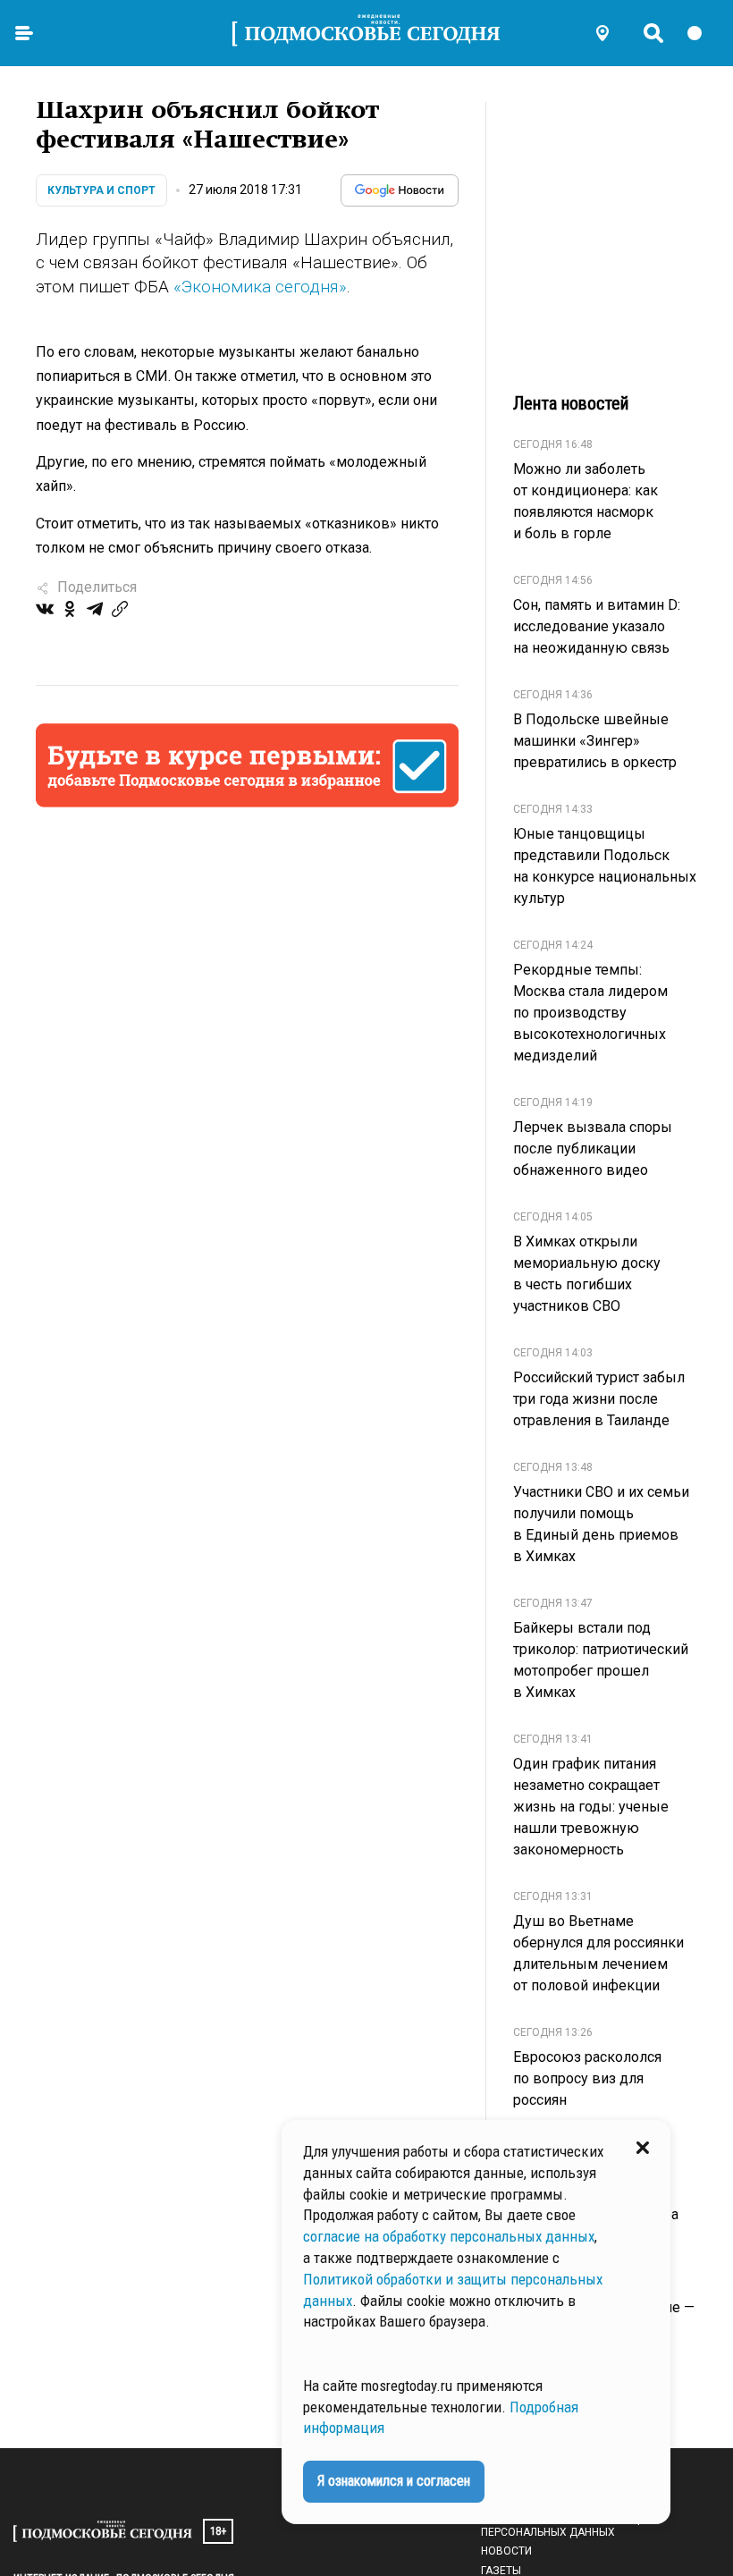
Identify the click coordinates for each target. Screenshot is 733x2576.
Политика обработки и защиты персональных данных (571, 2526)
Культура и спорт (101, 190)
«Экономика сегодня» (260, 287)
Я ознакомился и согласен (394, 2481)
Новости (506, 2551)
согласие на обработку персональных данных (449, 2236)
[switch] (703, 33)
